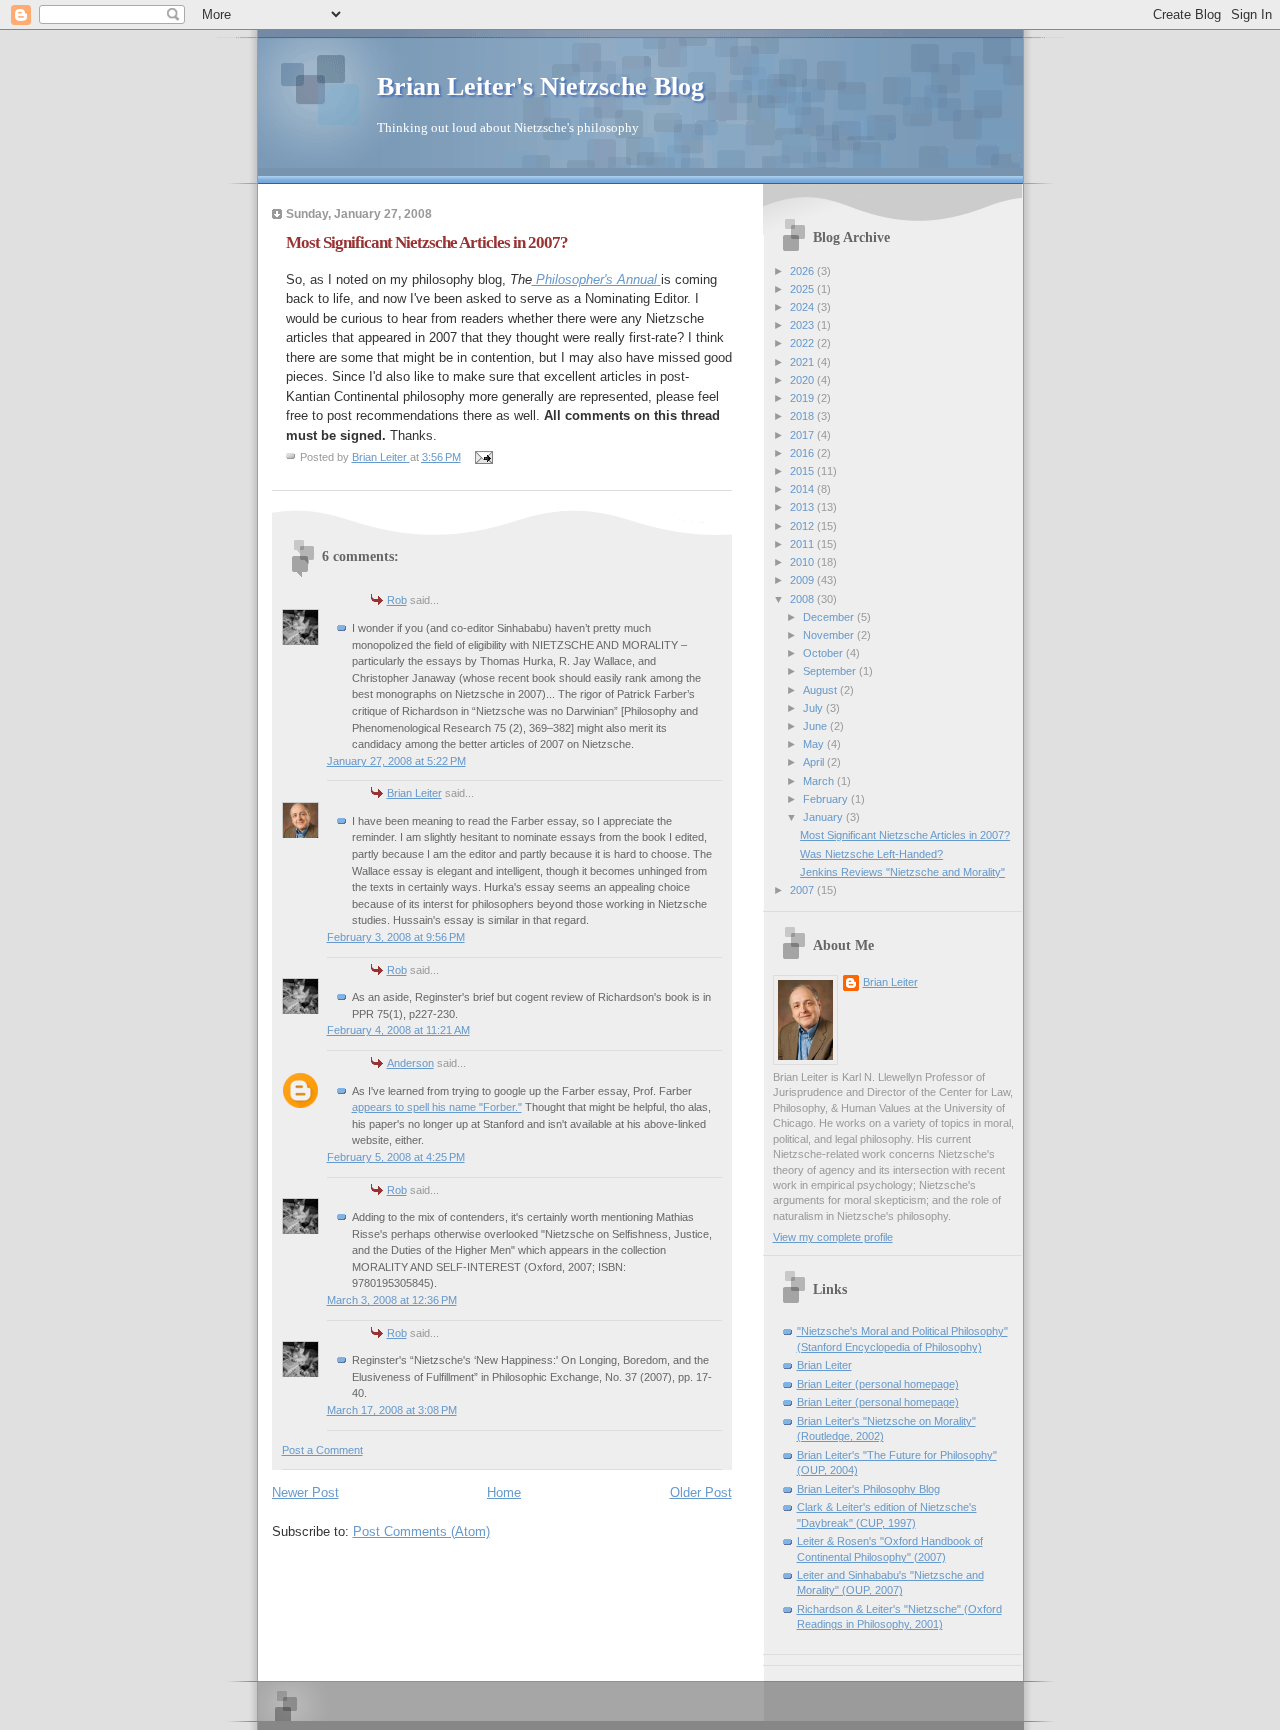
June (816, 726)
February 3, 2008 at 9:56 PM (396, 937)
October (824, 653)
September (831, 671)
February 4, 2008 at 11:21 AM (398, 1030)
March (820, 781)
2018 (803, 416)
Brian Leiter (414, 793)
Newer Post (305, 1492)
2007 (803, 890)
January (824, 817)
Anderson (410, 1063)
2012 (803, 526)
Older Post (701, 1492)
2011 (803, 544)
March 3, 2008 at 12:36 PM (392, 1300)
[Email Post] (483, 457)
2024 (803, 307)
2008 (803, 599)
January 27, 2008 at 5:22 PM (396, 761)
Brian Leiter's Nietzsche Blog (540, 86)
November (830, 635)
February (827, 799)
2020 (803, 380)
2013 (803, 507)
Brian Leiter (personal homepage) (878, 1384)
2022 (803, 343)
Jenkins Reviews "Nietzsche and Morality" (902, 872)
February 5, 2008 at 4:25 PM (396, 1157)
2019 (803, 398)
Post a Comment (322, 1450)
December (830, 617)
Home (504, 1492)
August (821, 690)
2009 (803, 580)
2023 (803, 325)
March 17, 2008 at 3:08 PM (392, 1410)
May (815, 744)
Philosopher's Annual (594, 279)
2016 (803, 453)
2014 (803, 489)
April (815, 762)
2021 (803, 362)
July (814, 708)
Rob (397, 600)
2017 (803, 435)
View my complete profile (833, 1237)
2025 (803, 289)
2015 (803, 471)
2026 (803, 271)
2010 (803, 562)
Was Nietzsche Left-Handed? (871, 854)
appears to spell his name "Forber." (437, 1107)
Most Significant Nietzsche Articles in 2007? (905, 835)
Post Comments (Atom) (421, 1531)
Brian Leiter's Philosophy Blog (868, 1489)
